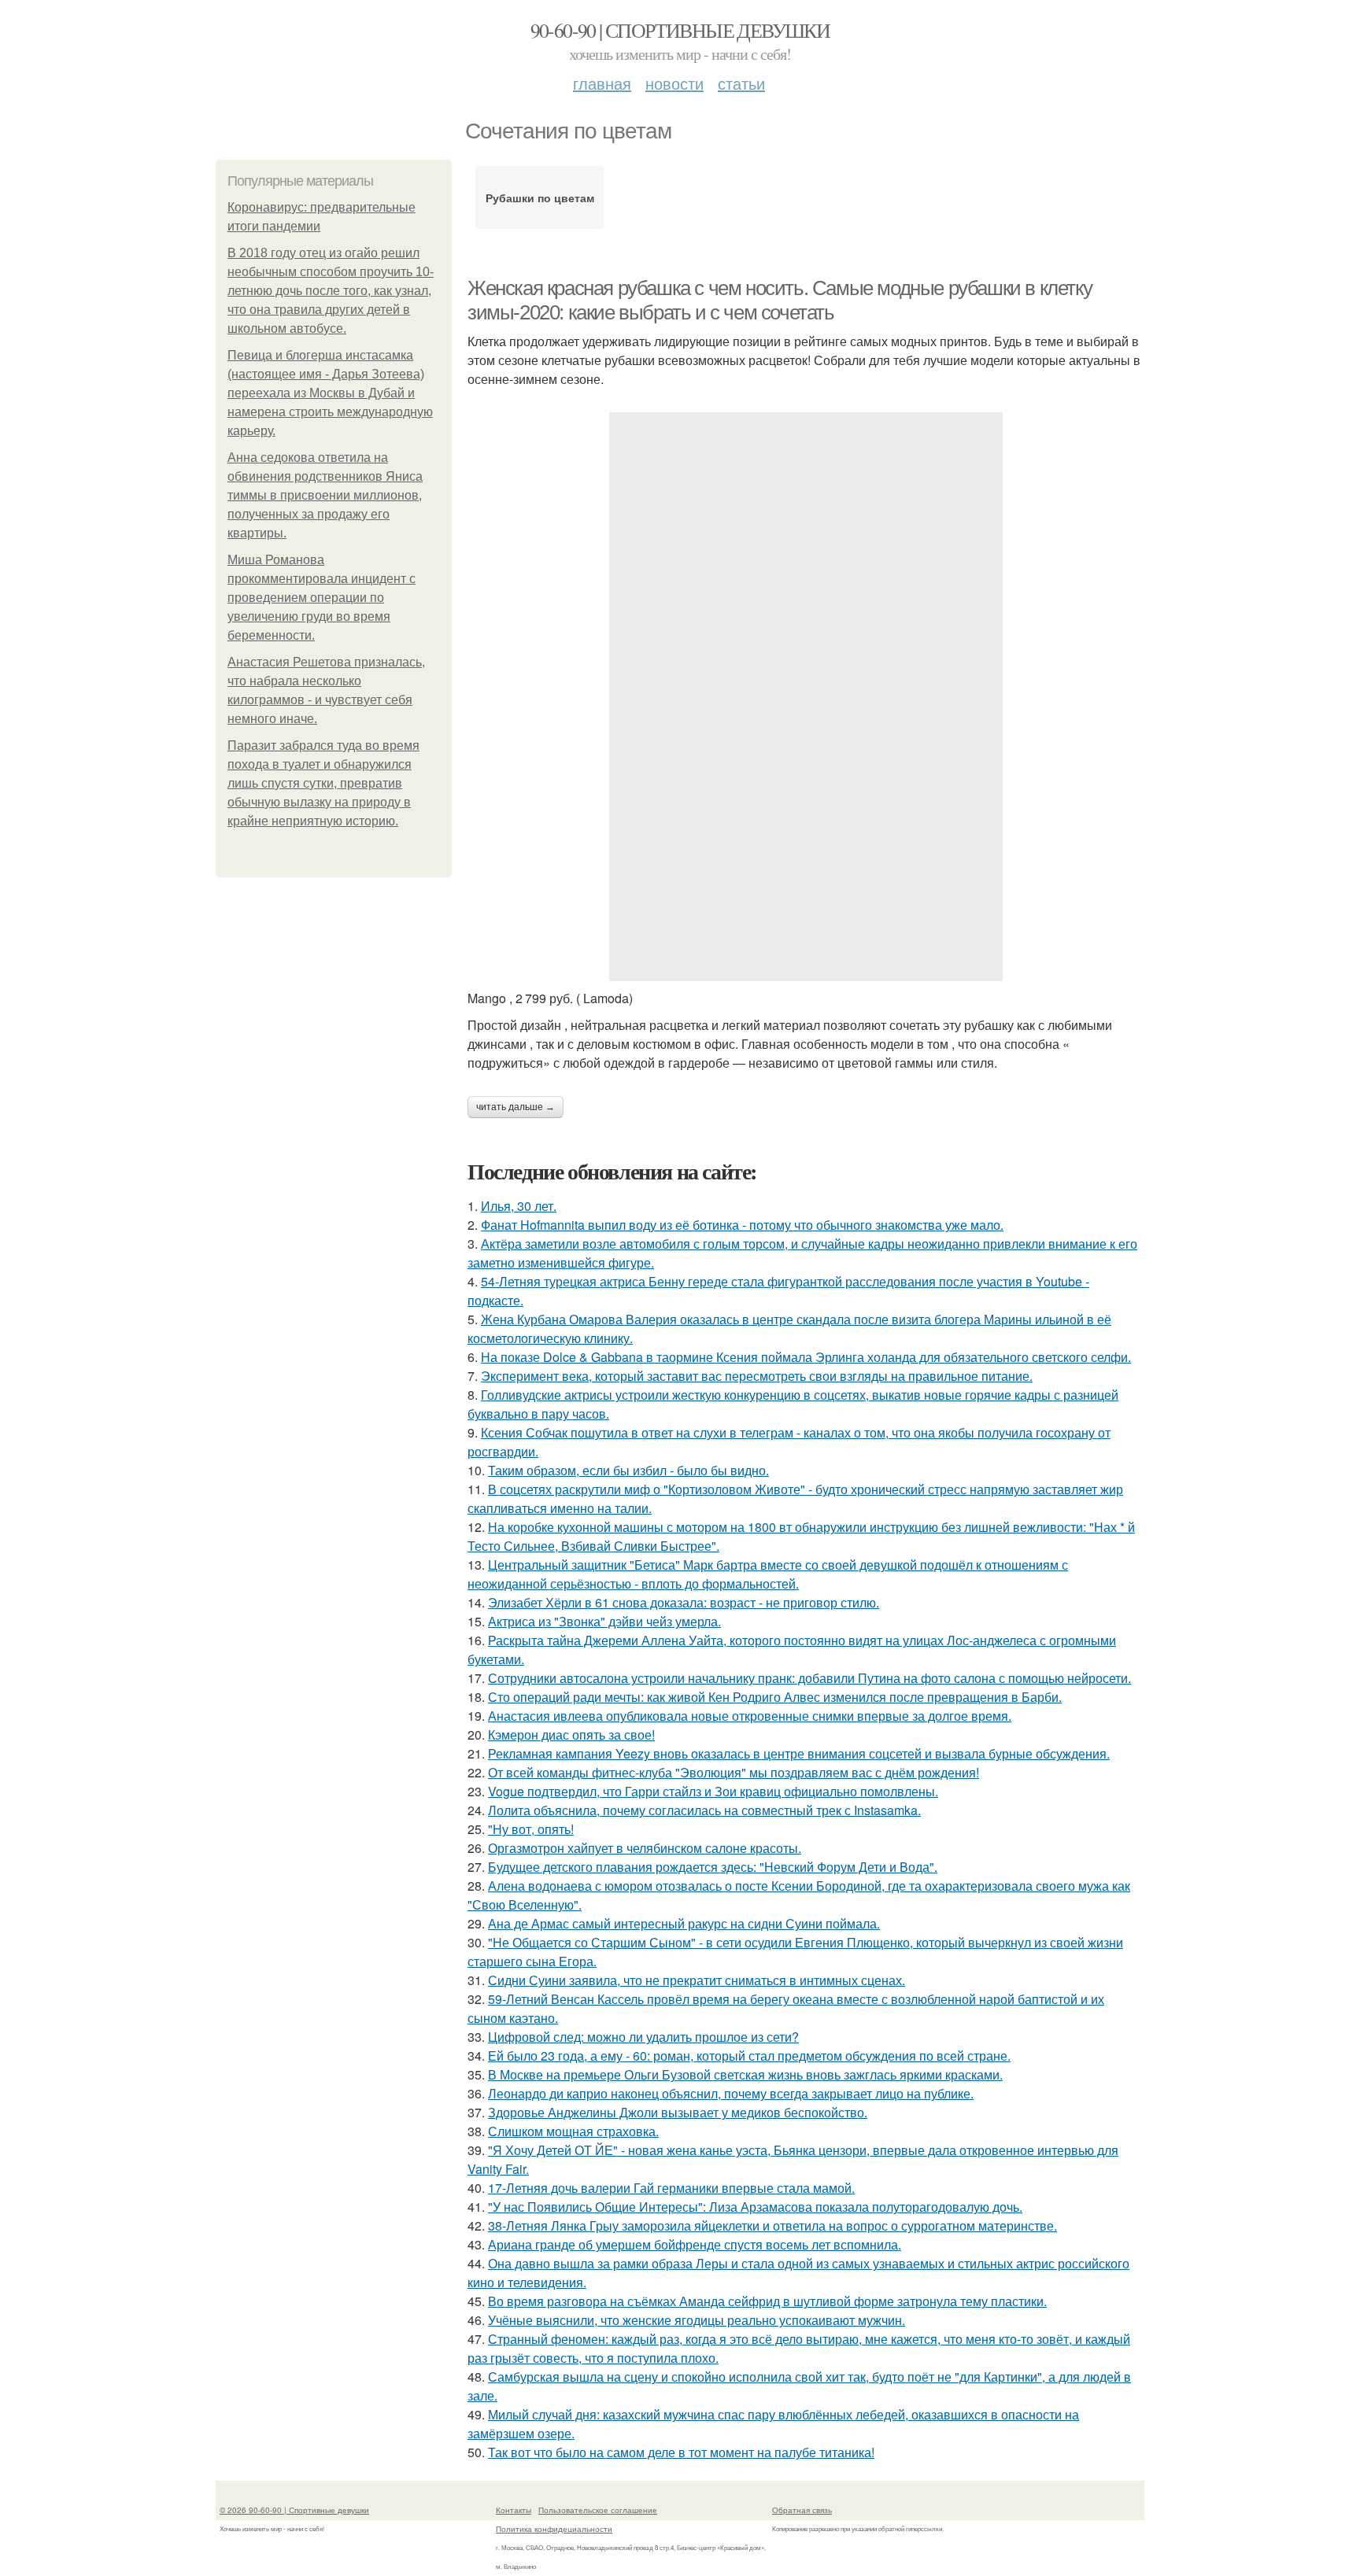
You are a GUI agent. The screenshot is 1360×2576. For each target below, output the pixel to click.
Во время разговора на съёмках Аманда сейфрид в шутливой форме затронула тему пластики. (767, 2301)
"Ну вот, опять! (531, 1829)
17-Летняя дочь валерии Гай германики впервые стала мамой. (671, 2188)
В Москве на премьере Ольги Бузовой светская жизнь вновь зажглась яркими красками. (745, 2074)
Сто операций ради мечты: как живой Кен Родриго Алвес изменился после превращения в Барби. (775, 1697)
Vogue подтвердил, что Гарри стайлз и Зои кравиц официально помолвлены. (713, 1791)
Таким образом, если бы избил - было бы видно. (628, 1470)
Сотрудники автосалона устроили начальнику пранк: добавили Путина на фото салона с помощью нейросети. (809, 1678)
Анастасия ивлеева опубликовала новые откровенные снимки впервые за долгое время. (750, 1716)
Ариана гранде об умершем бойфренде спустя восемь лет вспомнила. (695, 2244)
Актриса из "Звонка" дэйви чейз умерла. (604, 1621)
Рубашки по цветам (540, 197)
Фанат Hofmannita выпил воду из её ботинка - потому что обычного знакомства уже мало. (742, 1225)
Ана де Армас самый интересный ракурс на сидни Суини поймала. (684, 1923)
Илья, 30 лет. (519, 1206)
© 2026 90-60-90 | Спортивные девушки (294, 2510)
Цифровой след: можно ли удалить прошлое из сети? (643, 2037)
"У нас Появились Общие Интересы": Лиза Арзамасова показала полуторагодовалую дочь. (755, 2207)
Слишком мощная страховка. (573, 2131)
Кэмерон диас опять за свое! (571, 1735)
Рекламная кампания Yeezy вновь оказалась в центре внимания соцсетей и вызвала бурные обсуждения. (799, 1753)
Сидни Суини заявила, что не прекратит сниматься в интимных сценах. (697, 1980)
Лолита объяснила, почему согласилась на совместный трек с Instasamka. (704, 1810)
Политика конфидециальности (554, 2529)
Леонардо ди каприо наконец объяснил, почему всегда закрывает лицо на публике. (731, 2093)
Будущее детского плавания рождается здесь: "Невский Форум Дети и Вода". (713, 1867)
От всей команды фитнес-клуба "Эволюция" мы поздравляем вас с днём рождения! (734, 1772)
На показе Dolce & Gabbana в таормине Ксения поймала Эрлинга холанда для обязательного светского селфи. (806, 1357)
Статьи (741, 83)
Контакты (514, 2510)
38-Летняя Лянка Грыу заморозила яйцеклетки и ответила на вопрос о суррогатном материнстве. (772, 2225)
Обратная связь (802, 2510)
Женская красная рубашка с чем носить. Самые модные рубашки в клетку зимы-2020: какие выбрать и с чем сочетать (780, 300)
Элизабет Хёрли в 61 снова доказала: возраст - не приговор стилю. (684, 1602)
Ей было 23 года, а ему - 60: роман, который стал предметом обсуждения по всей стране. (749, 2056)
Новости (674, 83)
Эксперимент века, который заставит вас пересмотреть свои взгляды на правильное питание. (757, 1376)
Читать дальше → (516, 1107)
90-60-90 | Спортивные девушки (680, 30)
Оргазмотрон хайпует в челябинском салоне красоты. (645, 1848)
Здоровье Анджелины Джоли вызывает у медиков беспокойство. (678, 2112)
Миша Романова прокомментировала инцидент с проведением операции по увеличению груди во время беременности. (322, 598)
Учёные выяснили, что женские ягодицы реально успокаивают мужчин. (697, 2320)
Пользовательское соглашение (598, 2510)
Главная (602, 83)
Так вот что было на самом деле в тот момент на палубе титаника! (681, 2452)
